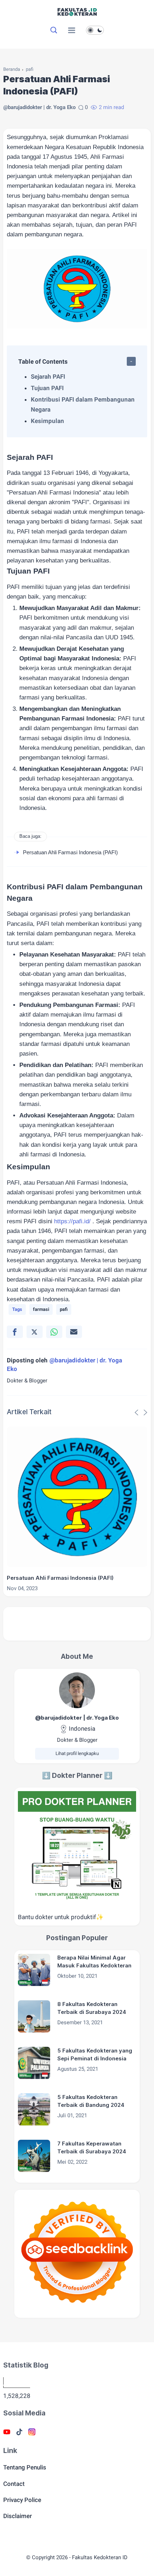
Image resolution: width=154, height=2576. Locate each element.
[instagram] (32, 2432)
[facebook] (15, 1332)
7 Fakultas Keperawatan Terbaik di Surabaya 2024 (92, 2148)
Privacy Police (22, 2500)
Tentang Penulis (25, 2467)
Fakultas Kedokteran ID (100, 2557)
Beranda (12, 69)
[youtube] (7, 2432)
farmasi (41, 1309)
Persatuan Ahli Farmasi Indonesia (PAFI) (70, 852)
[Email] (74, 1332)
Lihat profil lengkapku (77, 1753)
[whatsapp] (54, 1332)
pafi (30, 69)
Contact (14, 2484)
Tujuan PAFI (47, 388)
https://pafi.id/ (72, 1221)
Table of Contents (43, 362)
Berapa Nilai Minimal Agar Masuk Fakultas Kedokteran (94, 1962)
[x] (35, 1332)
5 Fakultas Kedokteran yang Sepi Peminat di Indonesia (95, 2055)
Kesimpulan (47, 421)
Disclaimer (18, 2516)
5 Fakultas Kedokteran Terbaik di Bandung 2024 (91, 2101)
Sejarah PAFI (48, 377)
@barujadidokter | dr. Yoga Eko (77, 1718)
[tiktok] (19, 2432)
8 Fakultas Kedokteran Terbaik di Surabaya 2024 (92, 2008)
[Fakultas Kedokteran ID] (77, 16)
